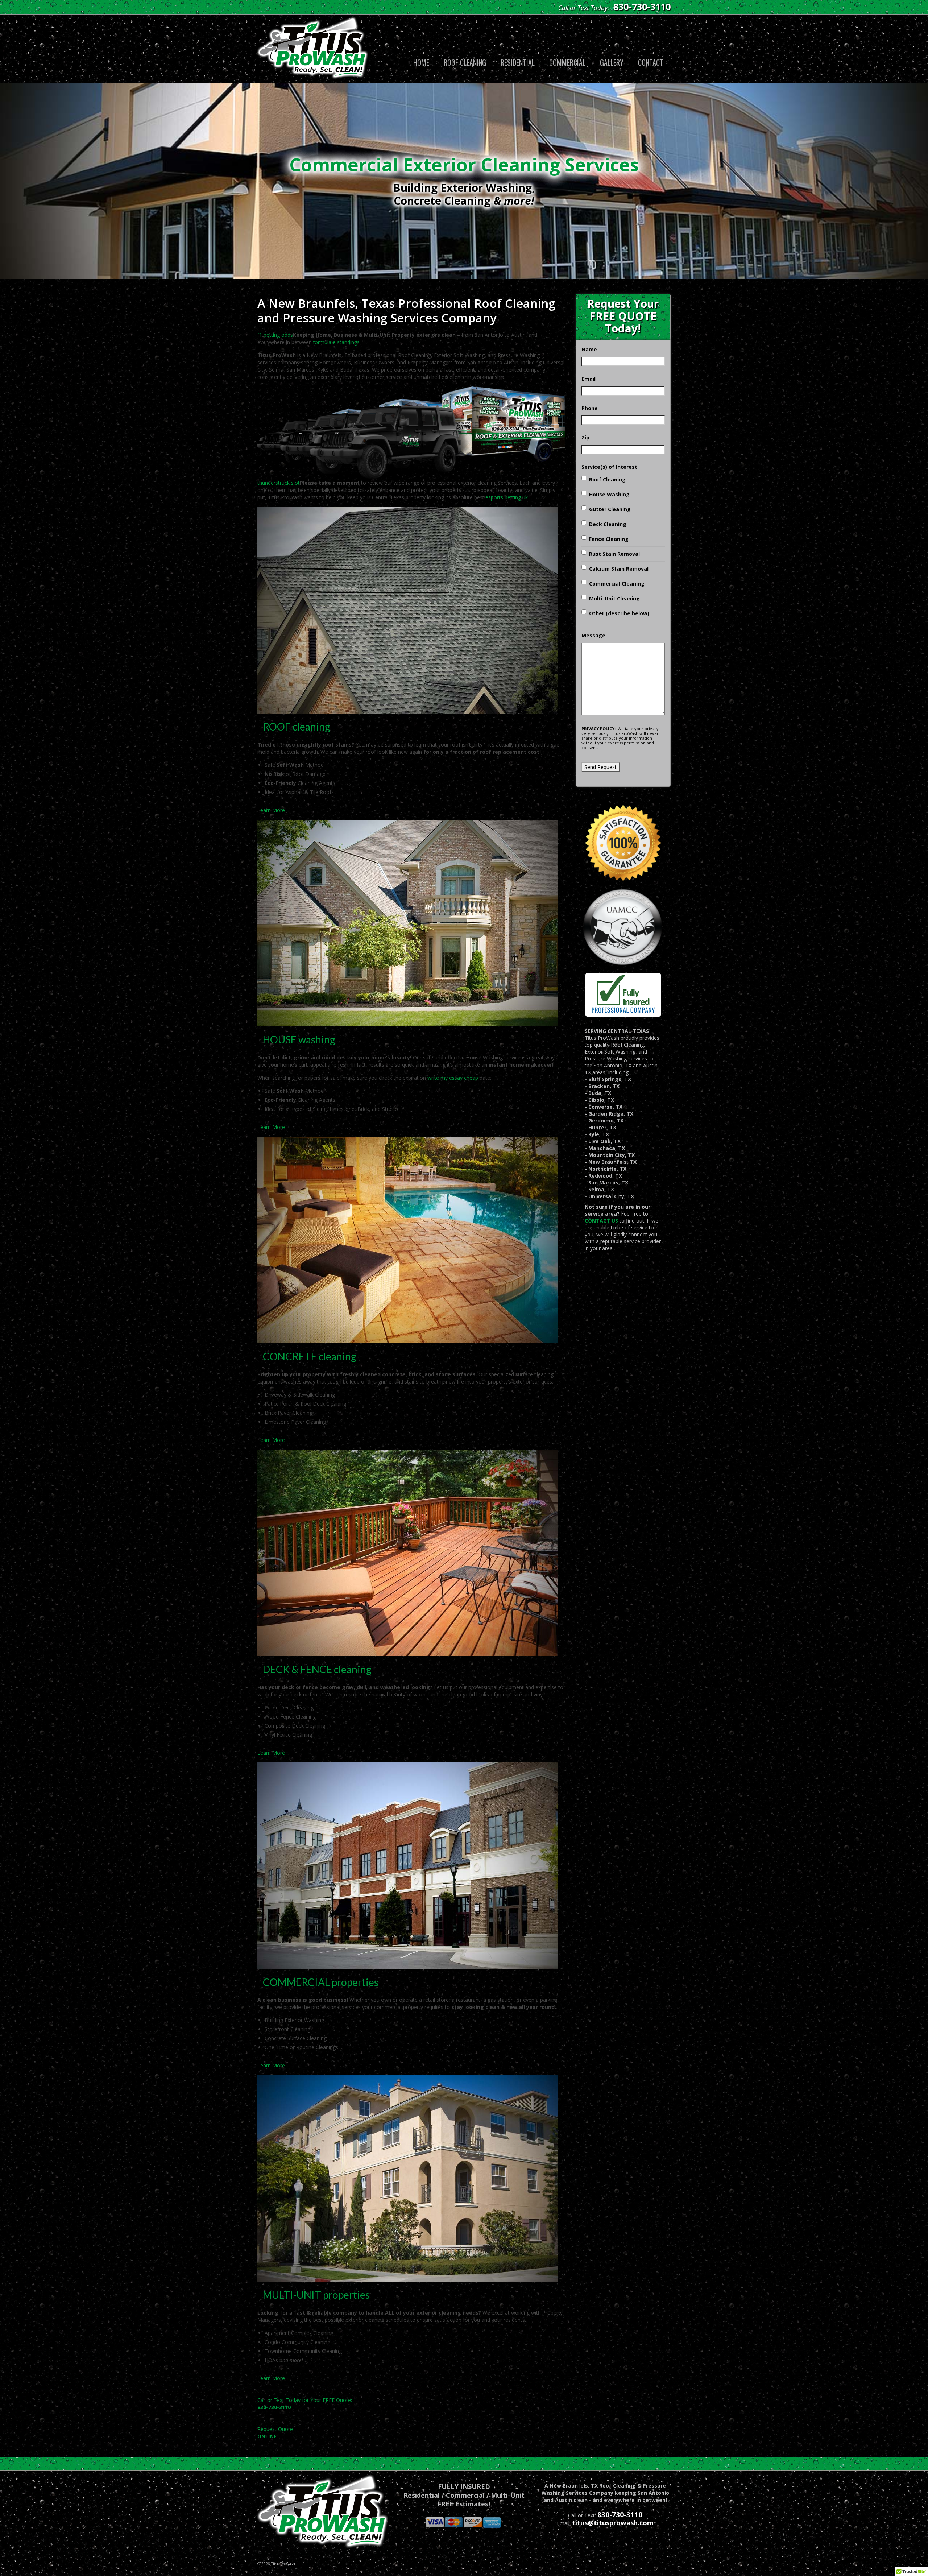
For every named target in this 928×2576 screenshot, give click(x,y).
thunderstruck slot (279, 483)
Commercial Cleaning (617, 584)
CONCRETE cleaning (310, 1356)
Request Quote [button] (275, 2433)
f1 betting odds (275, 335)
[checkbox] (584, 478)
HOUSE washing (299, 1039)
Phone (590, 408)
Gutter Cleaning (610, 509)
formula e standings (336, 342)
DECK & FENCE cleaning (317, 1669)
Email (589, 379)
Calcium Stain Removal (619, 569)
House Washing (609, 494)
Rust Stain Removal (614, 554)
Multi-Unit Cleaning (614, 598)
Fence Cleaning (609, 539)
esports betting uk (507, 497)
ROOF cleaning (297, 727)
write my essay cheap (453, 1078)
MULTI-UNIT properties (316, 2295)
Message (593, 635)
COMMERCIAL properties (321, 1982)
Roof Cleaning (607, 479)
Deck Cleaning (608, 524)
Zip (585, 437)
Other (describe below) (619, 613)
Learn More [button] (271, 810)
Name (589, 349)
